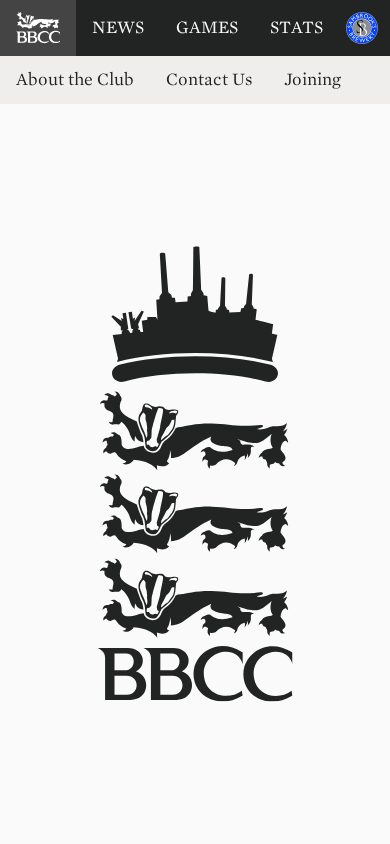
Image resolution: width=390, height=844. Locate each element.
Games (207, 27)
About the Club (75, 79)
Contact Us (209, 79)
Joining (312, 79)
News (118, 27)
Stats (296, 27)
